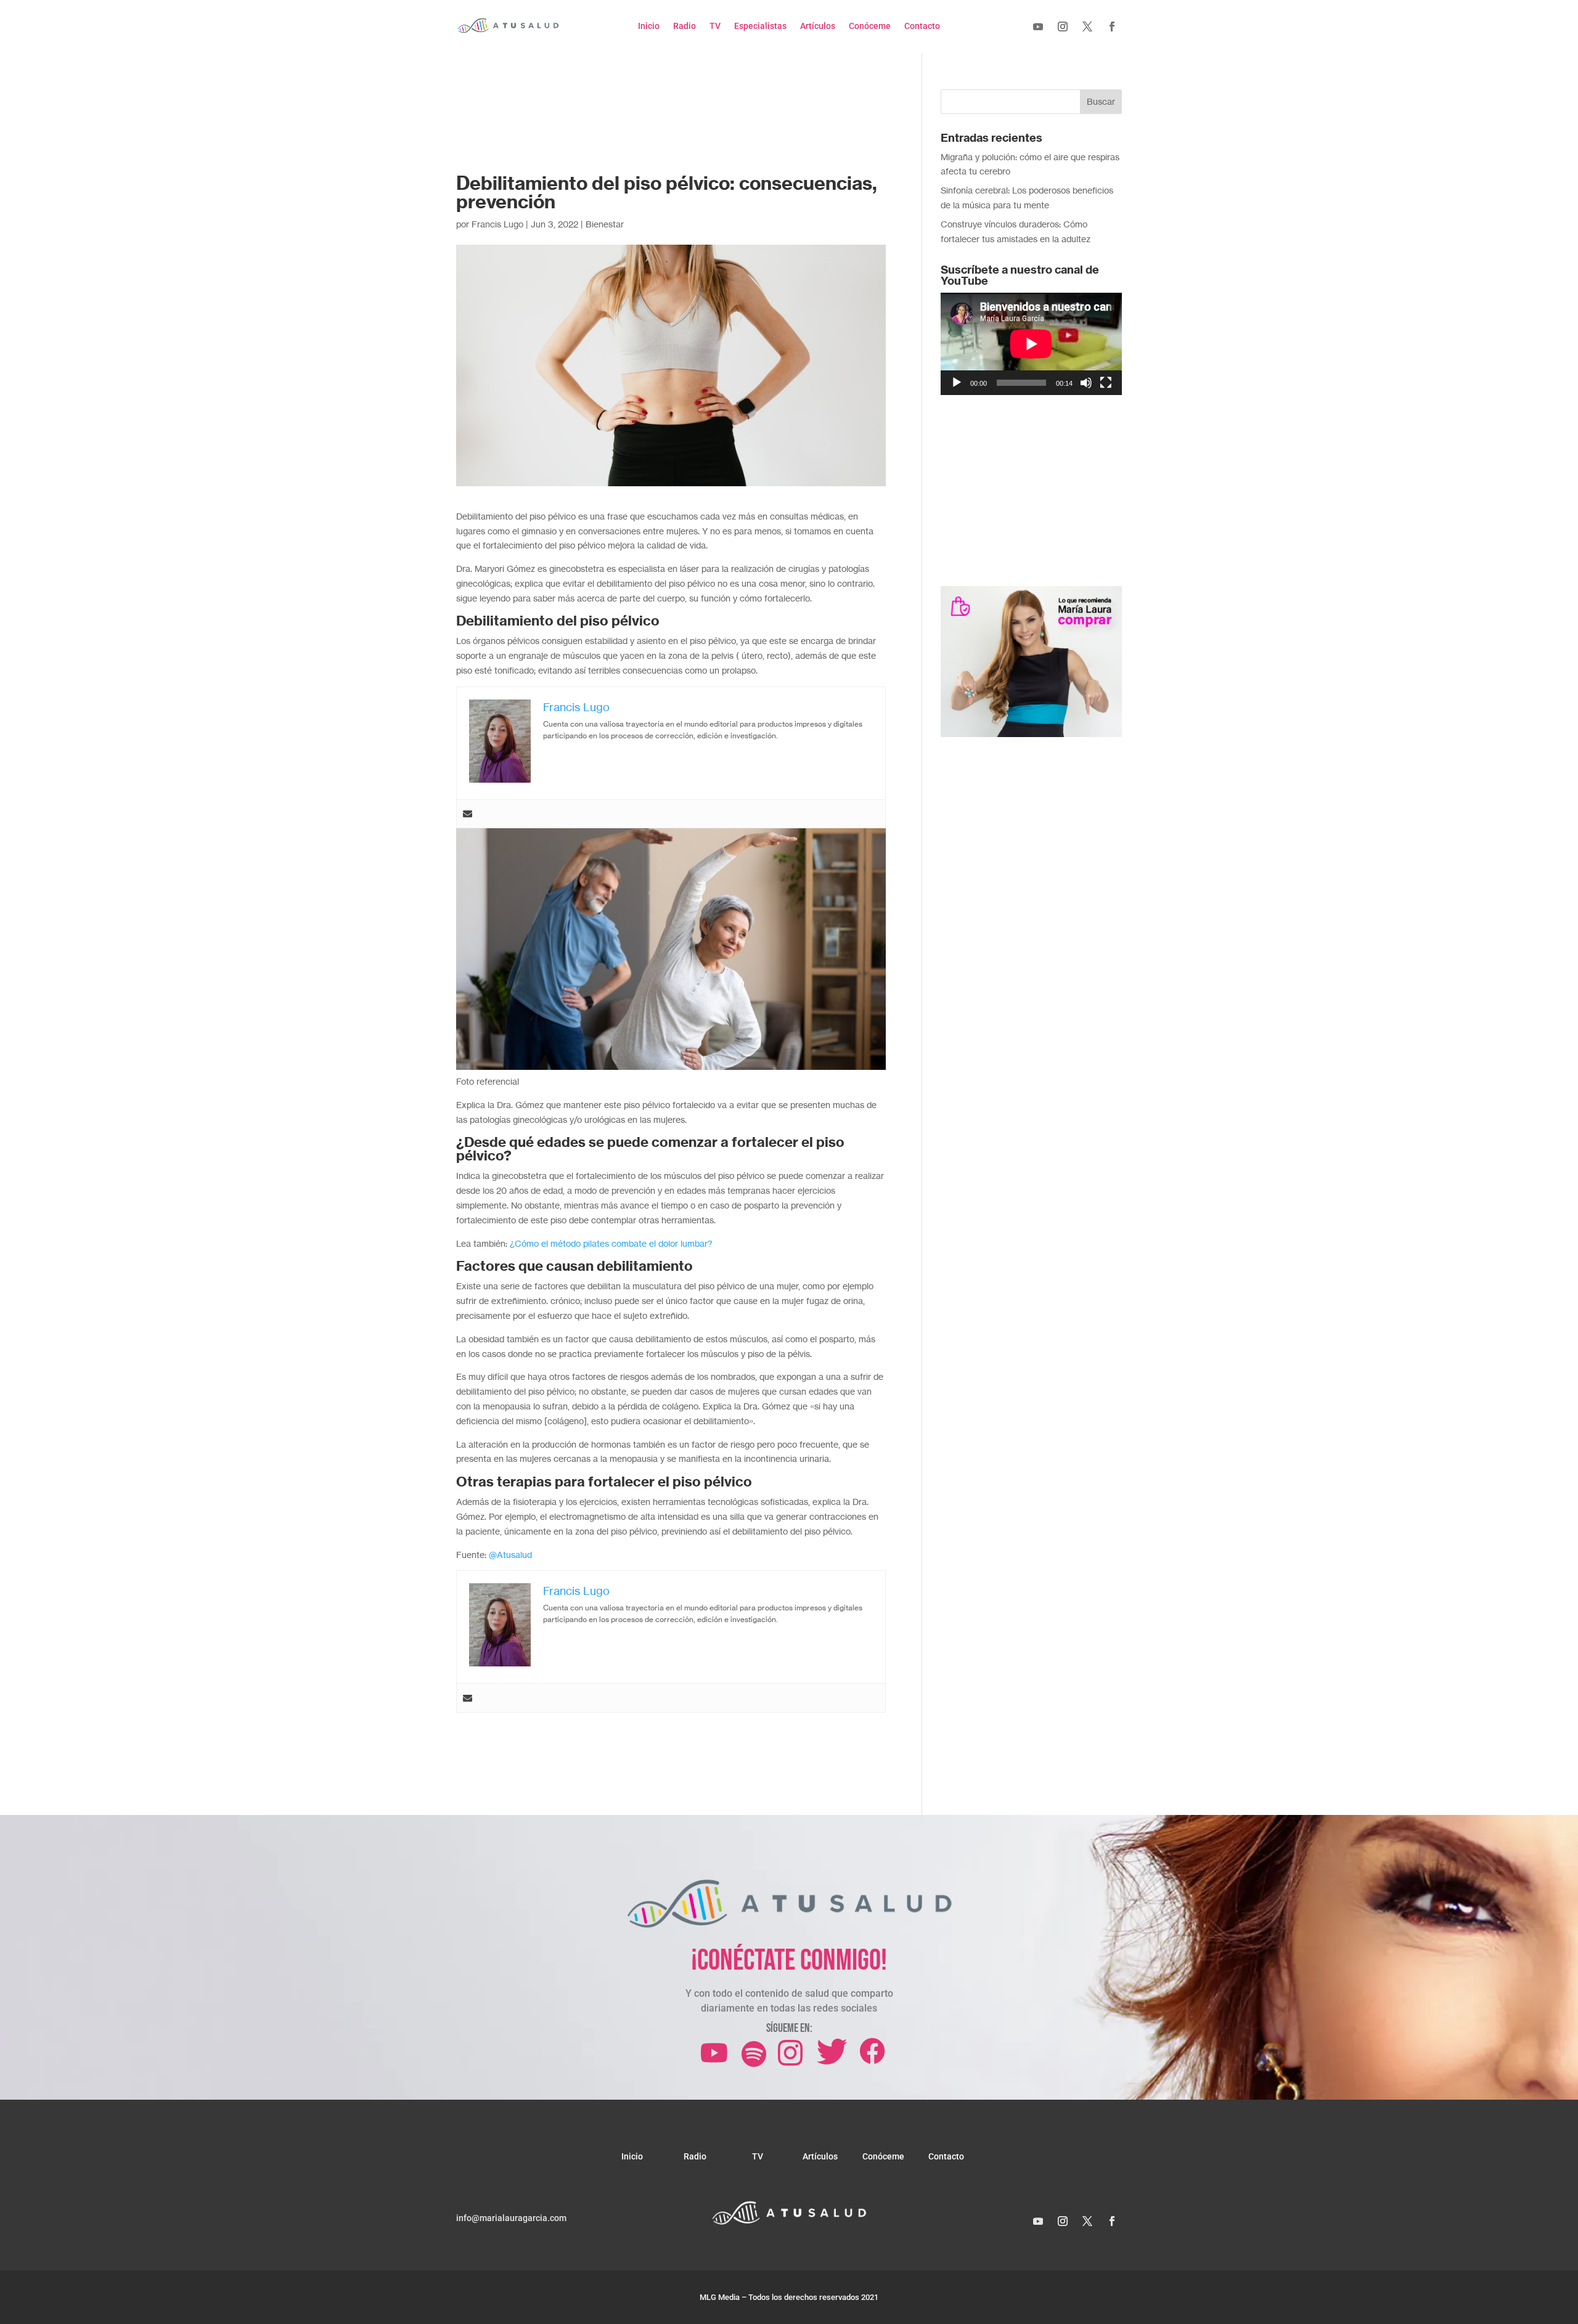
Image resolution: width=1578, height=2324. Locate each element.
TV (715, 26)
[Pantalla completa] (1106, 383)
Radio (685, 26)
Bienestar (605, 224)
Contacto (922, 26)
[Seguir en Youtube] (1038, 27)
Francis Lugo (497, 224)
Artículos (818, 26)
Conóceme (870, 26)
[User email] (468, 814)
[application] (1031, 344)
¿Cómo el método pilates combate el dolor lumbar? (611, 1243)
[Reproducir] (957, 383)
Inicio (649, 26)
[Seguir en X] (1087, 27)
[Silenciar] (1086, 383)
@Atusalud (510, 1555)
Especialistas (760, 26)
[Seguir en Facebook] (1112, 27)
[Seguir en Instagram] (1063, 27)
